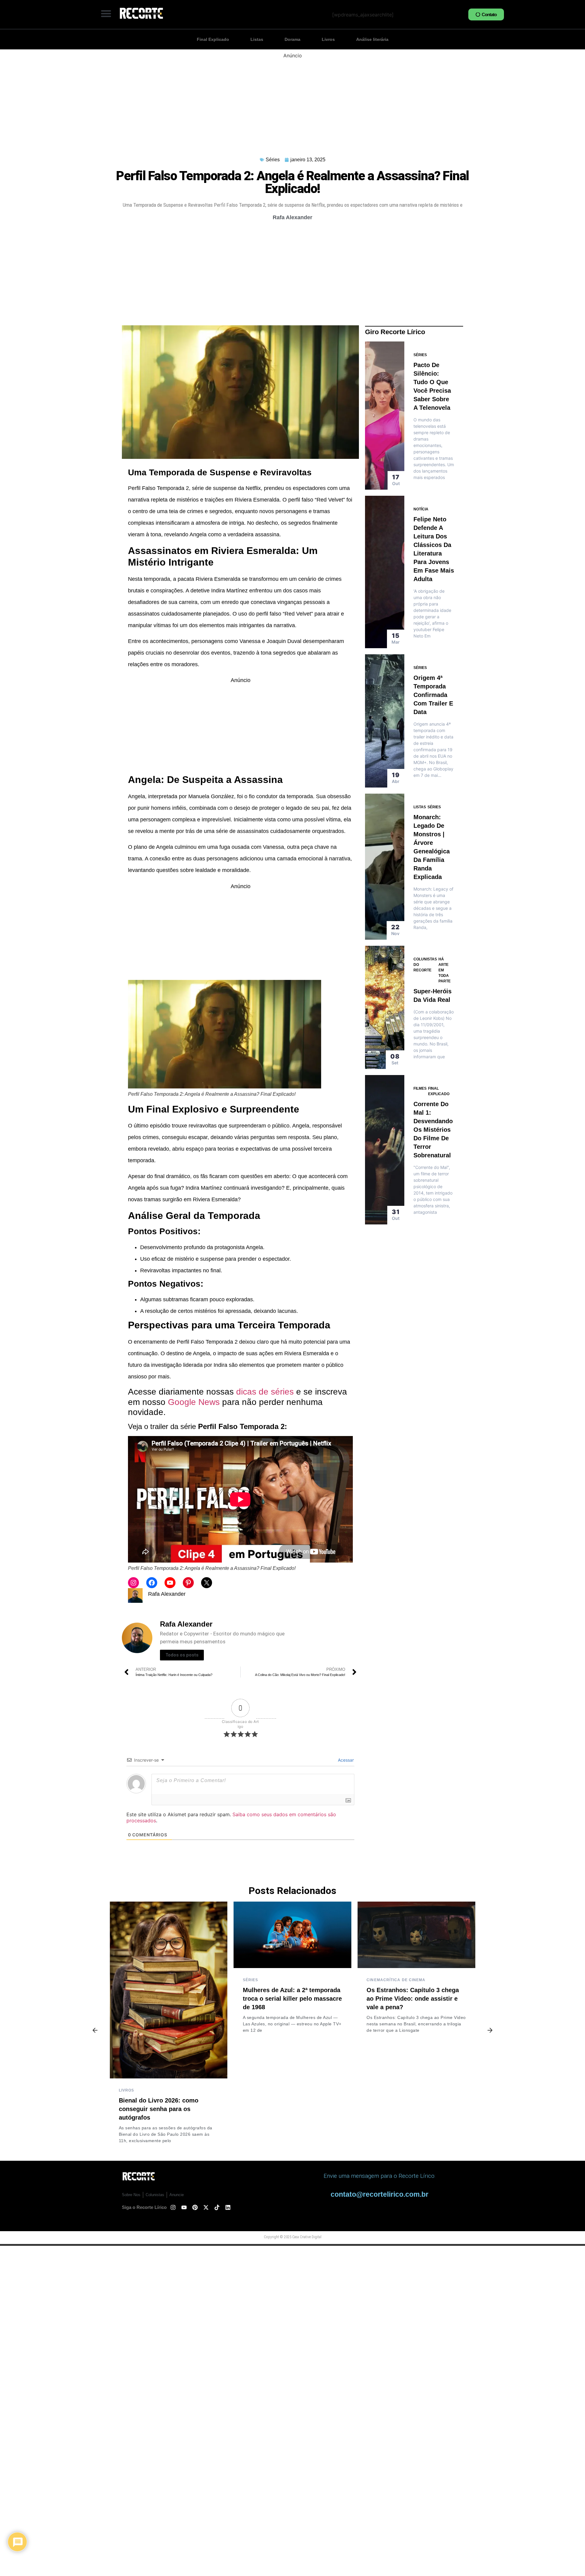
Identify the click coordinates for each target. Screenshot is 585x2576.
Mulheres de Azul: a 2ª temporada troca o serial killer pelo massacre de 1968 (292, 1999)
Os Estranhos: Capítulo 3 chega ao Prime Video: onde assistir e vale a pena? (413, 1999)
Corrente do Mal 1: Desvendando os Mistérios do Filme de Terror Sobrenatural (433, 1130)
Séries (273, 160)
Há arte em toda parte (445, 970)
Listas (257, 39)
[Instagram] (133, 1583)
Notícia (421, 509)
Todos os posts (182, 1655)
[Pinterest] (188, 1583)
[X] (207, 1583)
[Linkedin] (228, 2207)
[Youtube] (170, 1583)
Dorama (292, 39)
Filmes (420, 1088)
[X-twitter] (206, 2207)
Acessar (345, 1760)
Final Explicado (213, 39)
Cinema (375, 1980)
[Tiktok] (217, 2207)
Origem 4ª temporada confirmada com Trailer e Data (433, 695)
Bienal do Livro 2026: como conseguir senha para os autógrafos (159, 2109)
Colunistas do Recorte (425, 965)
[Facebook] (152, 1583)
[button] (106, 13)
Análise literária (372, 39)
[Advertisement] (292, 102)
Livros (328, 39)
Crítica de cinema (404, 1980)
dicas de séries (265, 1392)
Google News (194, 1402)
